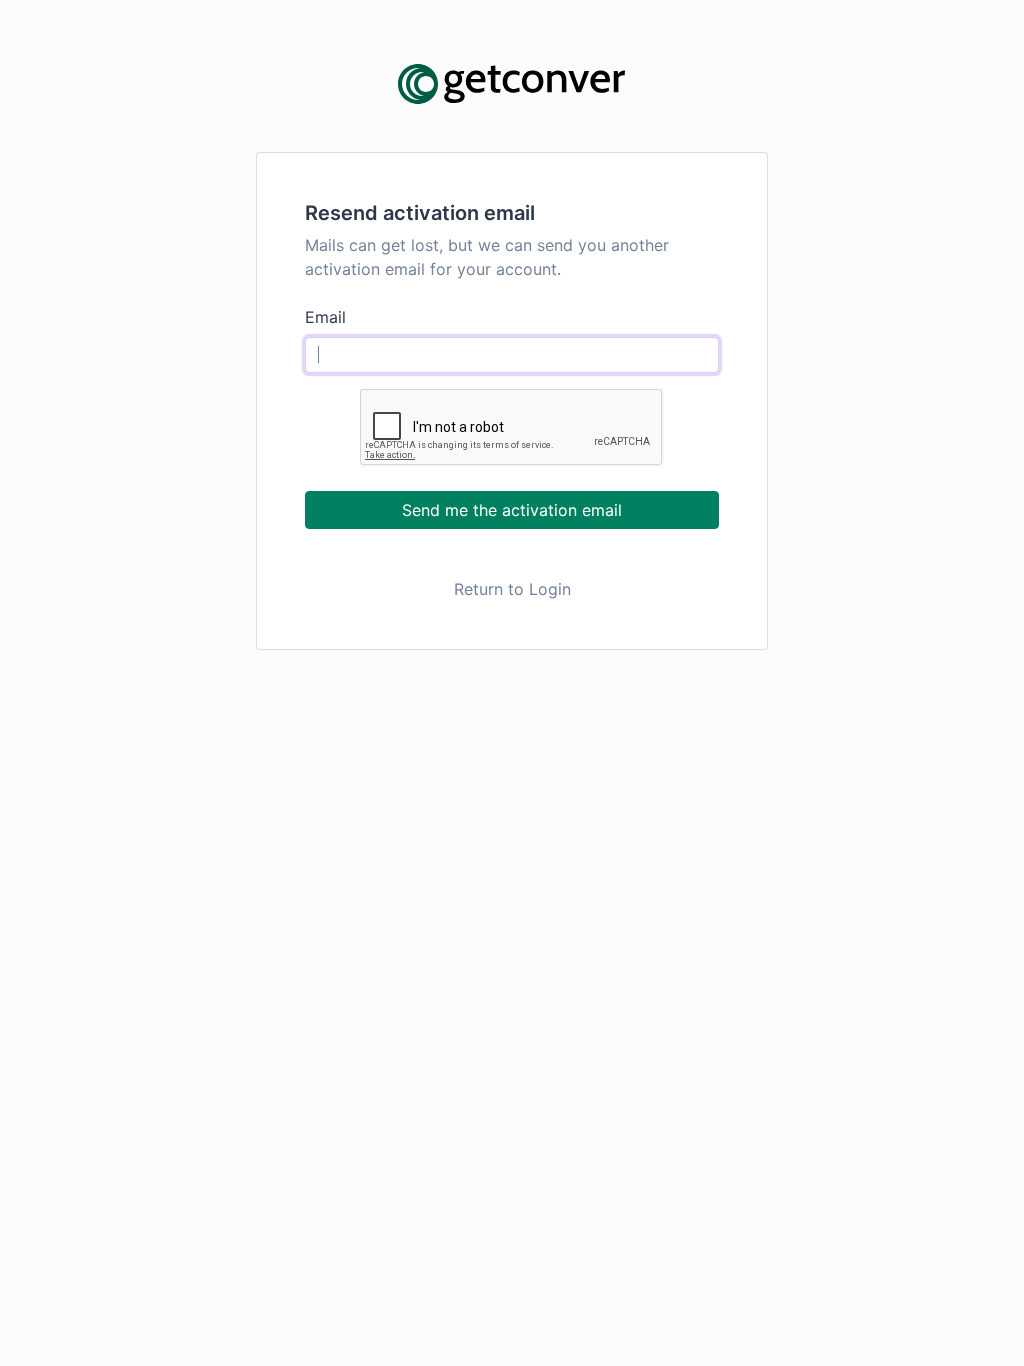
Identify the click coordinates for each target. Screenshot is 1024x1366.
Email (325, 317)
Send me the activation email (512, 510)
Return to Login (512, 589)
